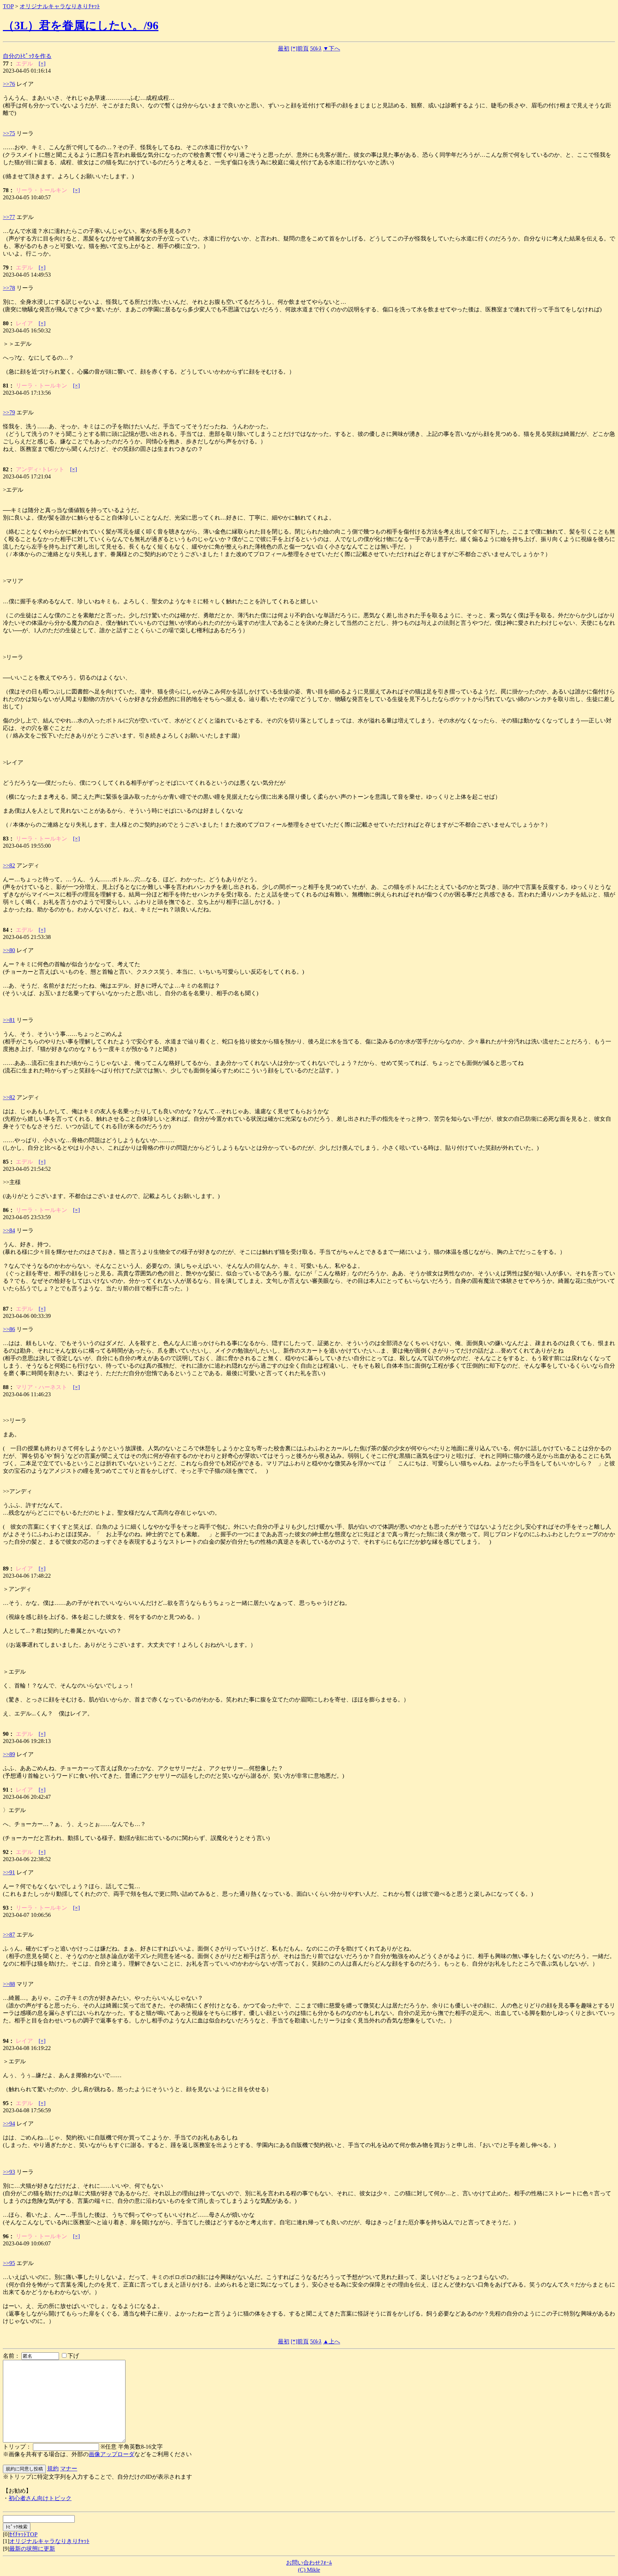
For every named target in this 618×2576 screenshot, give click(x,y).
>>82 (9, 865)
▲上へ (332, 2341)
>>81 (9, 1020)
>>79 (9, 412)
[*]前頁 (300, 48)
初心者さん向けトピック (40, 2498)
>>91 (9, 1872)
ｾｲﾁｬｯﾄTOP (23, 2534)
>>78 (9, 288)
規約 (53, 2468)
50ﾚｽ (316, 48)
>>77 (9, 217)
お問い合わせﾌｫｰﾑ (309, 2563)
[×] (42, 64)
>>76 (9, 84)
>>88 (9, 1984)
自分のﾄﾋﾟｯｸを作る (27, 56)
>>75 (9, 133)
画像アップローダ (112, 2454)
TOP (8, 6)
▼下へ (332, 48)
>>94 (9, 2124)
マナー (69, 2468)
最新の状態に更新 (32, 2549)
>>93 (9, 2172)
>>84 (9, 1230)
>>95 (9, 2263)
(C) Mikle (309, 2570)
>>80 (9, 950)
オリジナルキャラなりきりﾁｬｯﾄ (60, 6)
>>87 (9, 1935)
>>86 (9, 1329)
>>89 (9, 1754)
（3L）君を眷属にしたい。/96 (81, 25)
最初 (284, 48)
